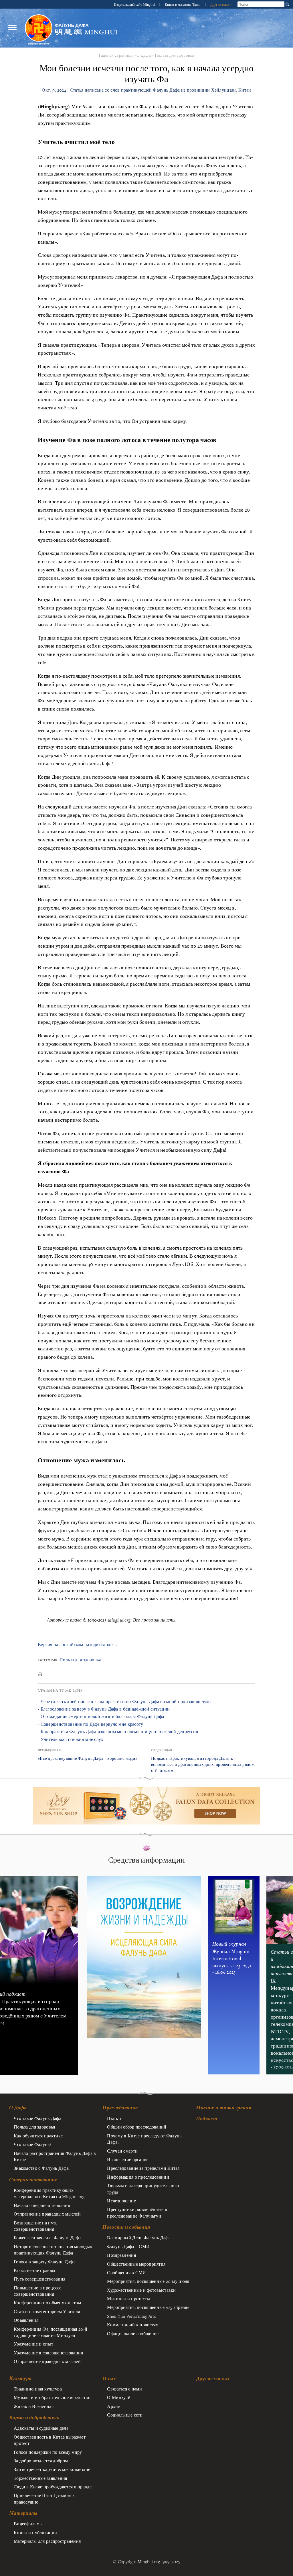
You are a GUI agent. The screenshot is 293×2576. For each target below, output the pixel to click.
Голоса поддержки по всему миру (48, 2452)
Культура (20, 2378)
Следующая (162, 1750)
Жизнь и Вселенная (34, 2406)
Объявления (26, 2320)
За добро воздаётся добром (41, 2461)
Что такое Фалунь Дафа (37, 2118)
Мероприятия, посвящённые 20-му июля (148, 2281)
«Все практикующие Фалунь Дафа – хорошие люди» (88, 1758)
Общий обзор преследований (137, 2127)
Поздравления (121, 2255)
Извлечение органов (128, 2159)
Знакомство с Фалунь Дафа (41, 2168)
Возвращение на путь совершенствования (35, 2226)
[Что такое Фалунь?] (39, 28)
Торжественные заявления (40, 2478)
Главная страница (116, 55)
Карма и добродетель (34, 2417)
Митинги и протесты (128, 2299)
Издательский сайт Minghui (135, 4)
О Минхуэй (119, 2397)
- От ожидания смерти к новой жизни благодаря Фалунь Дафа (101, 1716)
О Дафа (144, 55)
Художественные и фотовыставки (141, 2290)
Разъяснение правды (34, 2270)
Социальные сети (125, 2415)
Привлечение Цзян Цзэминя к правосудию (44, 2498)
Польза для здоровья (175, 55)
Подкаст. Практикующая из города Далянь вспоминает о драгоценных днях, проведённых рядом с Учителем (203, 1764)
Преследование (120, 2108)
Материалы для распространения (47, 2541)
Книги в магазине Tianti (183, 4)
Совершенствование (33, 2179)
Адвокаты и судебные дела (41, 2428)
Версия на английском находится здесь (77, 1645)
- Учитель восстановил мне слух (71, 1739)
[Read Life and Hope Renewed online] (144, 1879)
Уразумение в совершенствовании (49, 2353)
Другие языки (221, 4)
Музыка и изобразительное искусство (52, 2397)
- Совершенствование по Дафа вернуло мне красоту (91, 1724)
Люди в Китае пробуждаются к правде (53, 2487)
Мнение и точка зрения (224, 2108)
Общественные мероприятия (136, 2264)
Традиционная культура (38, 2389)
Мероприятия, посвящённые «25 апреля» (148, 2307)
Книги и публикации (35, 2532)
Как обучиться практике (38, 2136)
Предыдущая (49, 1750)
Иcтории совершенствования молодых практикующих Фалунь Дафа (53, 2250)
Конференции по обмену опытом (47, 2303)
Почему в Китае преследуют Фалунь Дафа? (144, 2139)
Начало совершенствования (42, 2205)
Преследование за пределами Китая (143, 2168)
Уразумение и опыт (33, 2344)
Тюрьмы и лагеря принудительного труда (143, 2189)
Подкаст (207, 2119)
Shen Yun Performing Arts (131, 2316)
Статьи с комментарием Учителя (47, 2311)
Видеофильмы (28, 2524)
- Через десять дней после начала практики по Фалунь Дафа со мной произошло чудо (124, 1702)
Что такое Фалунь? (32, 2144)
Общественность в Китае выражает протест (50, 2440)
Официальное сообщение (133, 2334)
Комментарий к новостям (133, 2325)
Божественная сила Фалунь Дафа (47, 2238)
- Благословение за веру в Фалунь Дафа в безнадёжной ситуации (104, 1709)
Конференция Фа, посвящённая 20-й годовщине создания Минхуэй (51, 2332)
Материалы (23, 2513)
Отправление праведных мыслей (47, 2214)
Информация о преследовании (138, 2177)
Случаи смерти (122, 2151)
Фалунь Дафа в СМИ (128, 2246)
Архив (114, 2406)
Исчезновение (121, 2201)
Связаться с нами (124, 2389)
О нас (109, 2378)
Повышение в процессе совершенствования (38, 2291)
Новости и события (126, 2227)
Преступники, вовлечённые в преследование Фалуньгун (137, 2212)
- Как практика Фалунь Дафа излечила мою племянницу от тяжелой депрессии (118, 1732)
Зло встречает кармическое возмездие (52, 2469)
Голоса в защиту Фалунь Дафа (44, 2262)
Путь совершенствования (39, 2279)
